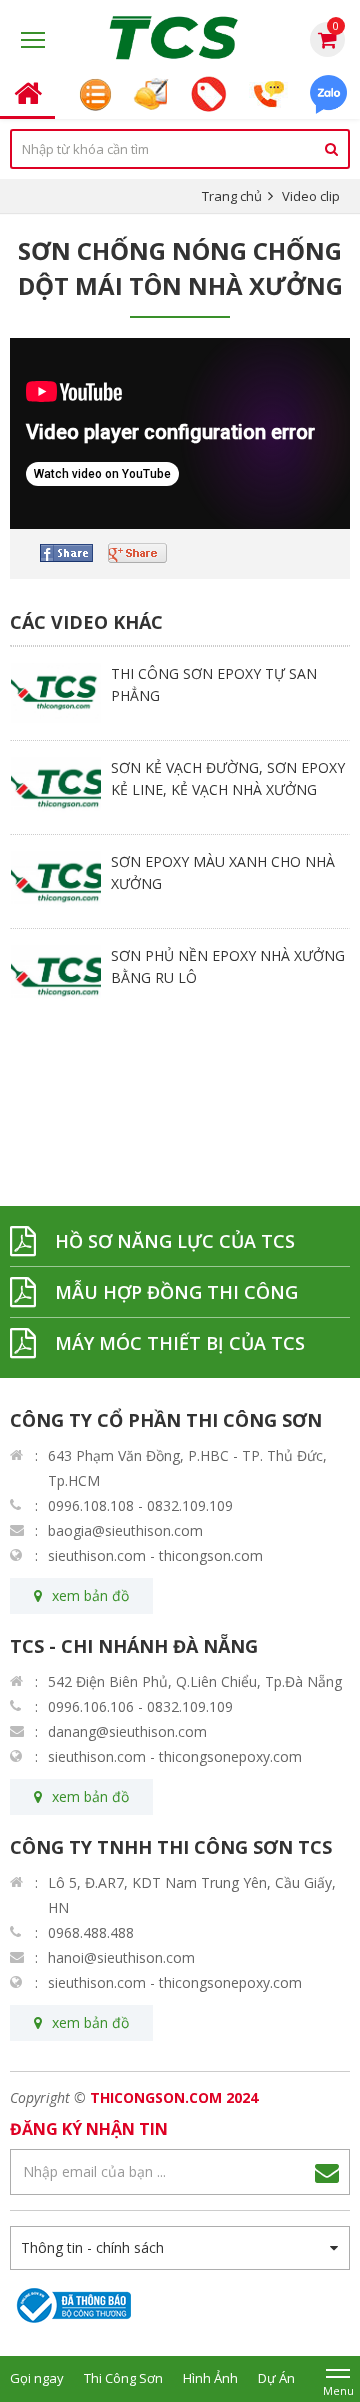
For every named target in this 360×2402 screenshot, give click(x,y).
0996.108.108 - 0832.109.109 (140, 1505)
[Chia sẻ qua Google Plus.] (145, 553)
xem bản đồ (90, 1595)
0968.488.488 (91, 1932)
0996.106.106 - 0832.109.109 (140, 1706)
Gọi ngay (37, 2378)
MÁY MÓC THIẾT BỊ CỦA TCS (180, 1343)
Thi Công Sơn (123, 2378)
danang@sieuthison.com (127, 1731)
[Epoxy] (180, 38)
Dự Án (276, 2378)
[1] (327, 2172)
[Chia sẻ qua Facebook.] (74, 553)
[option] (180, 693)
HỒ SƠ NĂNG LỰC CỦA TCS (175, 1241)
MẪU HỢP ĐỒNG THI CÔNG (176, 1292)
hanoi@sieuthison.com (121, 1957)
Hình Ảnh (210, 2378)
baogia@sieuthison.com (125, 1530)
